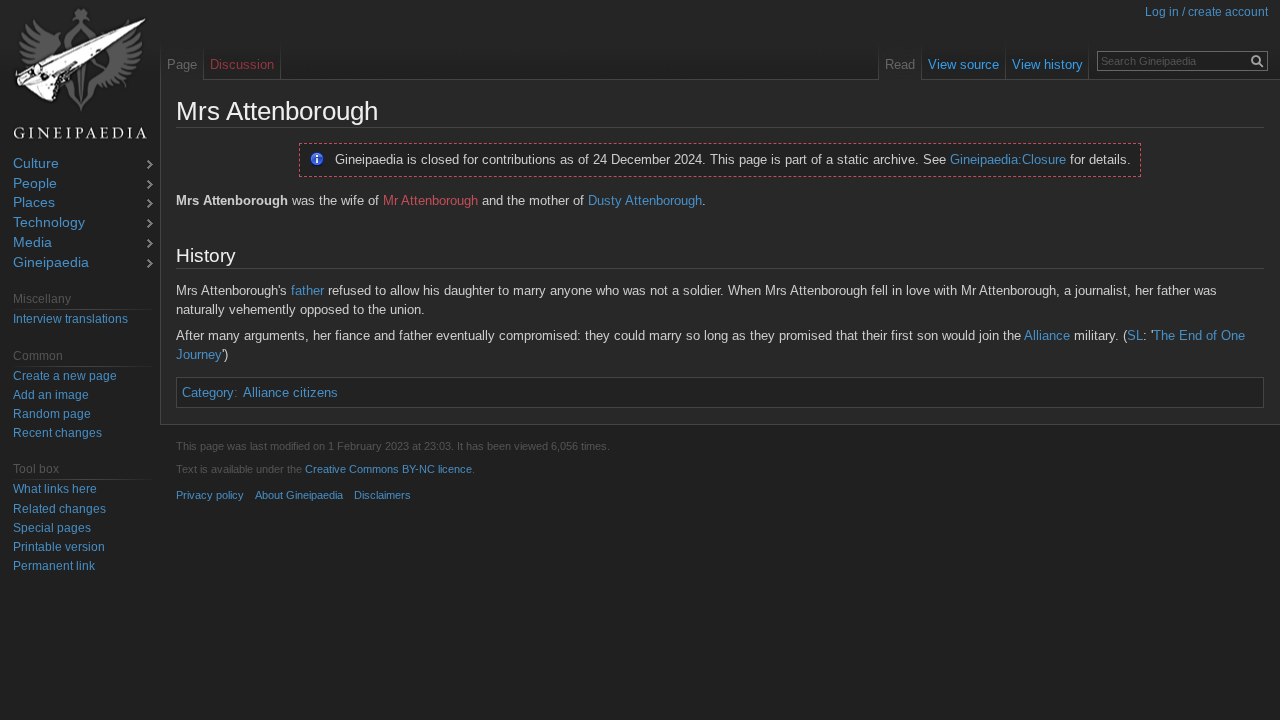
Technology (49, 223)
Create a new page (65, 376)
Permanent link (54, 566)
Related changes (59, 509)
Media (32, 243)
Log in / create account (1206, 12)
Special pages (52, 528)
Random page (52, 414)
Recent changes (57, 433)
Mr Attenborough (430, 200)
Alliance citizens (290, 392)
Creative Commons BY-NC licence (388, 469)
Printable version (59, 547)
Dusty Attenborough (645, 200)
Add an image (51, 395)
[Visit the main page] (80, 74)
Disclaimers (382, 495)
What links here (55, 489)
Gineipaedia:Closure (1008, 159)
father (307, 290)
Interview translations (70, 319)
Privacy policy (210, 495)
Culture (36, 164)
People (35, 184)
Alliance (1047, 335)
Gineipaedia (51, 263)
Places (34, 203)
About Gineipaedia (299, 495)
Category (208, 392)
